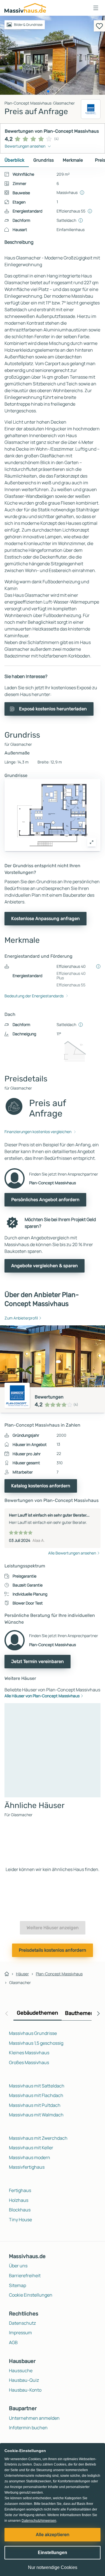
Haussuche (21, 2371)
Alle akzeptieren (53, 2535)
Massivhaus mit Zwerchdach (38, 2138)
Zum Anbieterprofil (21, 1318)
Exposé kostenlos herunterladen (53, 709)
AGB (13, 2342)
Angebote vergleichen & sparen (45, 1266)
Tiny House (20, 2220)
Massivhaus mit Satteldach (37, 2086)
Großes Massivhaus (29, 2062)
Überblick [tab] (14, 160)
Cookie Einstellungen (31, 2295)
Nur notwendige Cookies (53, 2567)
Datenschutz (22, 2323)
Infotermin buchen (28, 2428)
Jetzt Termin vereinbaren (38, 1661)
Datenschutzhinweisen (39, 2521)
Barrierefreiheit (25, 2276)
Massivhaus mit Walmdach (36, 2115)
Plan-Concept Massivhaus (59, 1974)
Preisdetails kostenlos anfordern (53, 1950)
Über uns (18, 2266)
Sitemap (17, 2285)
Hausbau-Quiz (24, 2380)
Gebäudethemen (38, 2013)
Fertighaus (20, 2190)
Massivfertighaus (27, 2167)
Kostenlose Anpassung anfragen (46, 918)
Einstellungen (53, 2553)
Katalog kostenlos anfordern (41, 1486)
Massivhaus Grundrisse (33, 2033)
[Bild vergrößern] (92, 842)
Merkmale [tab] (73, 160)
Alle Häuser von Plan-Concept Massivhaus (42, 1696)
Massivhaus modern (30, 2157)
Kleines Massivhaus (29, 2053)
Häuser (22, 1974)
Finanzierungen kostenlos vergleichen (38, 1132)
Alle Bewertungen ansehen (72, 1553)
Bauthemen (80, 2013)
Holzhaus (19, 2200)
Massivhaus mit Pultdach (35, 2105)
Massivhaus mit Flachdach (36, 2095)
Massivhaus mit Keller (31, 2148)
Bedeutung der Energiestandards (34, 996)
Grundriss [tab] (44, 160)
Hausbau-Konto (25, 2390)
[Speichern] (99, 26)
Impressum (20, 2333)
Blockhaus (20, 2210)
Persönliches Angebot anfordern (45, 1200)
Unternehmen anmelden (34, 2418)
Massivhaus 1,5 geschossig (36, 2043)
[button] (96, 8)
